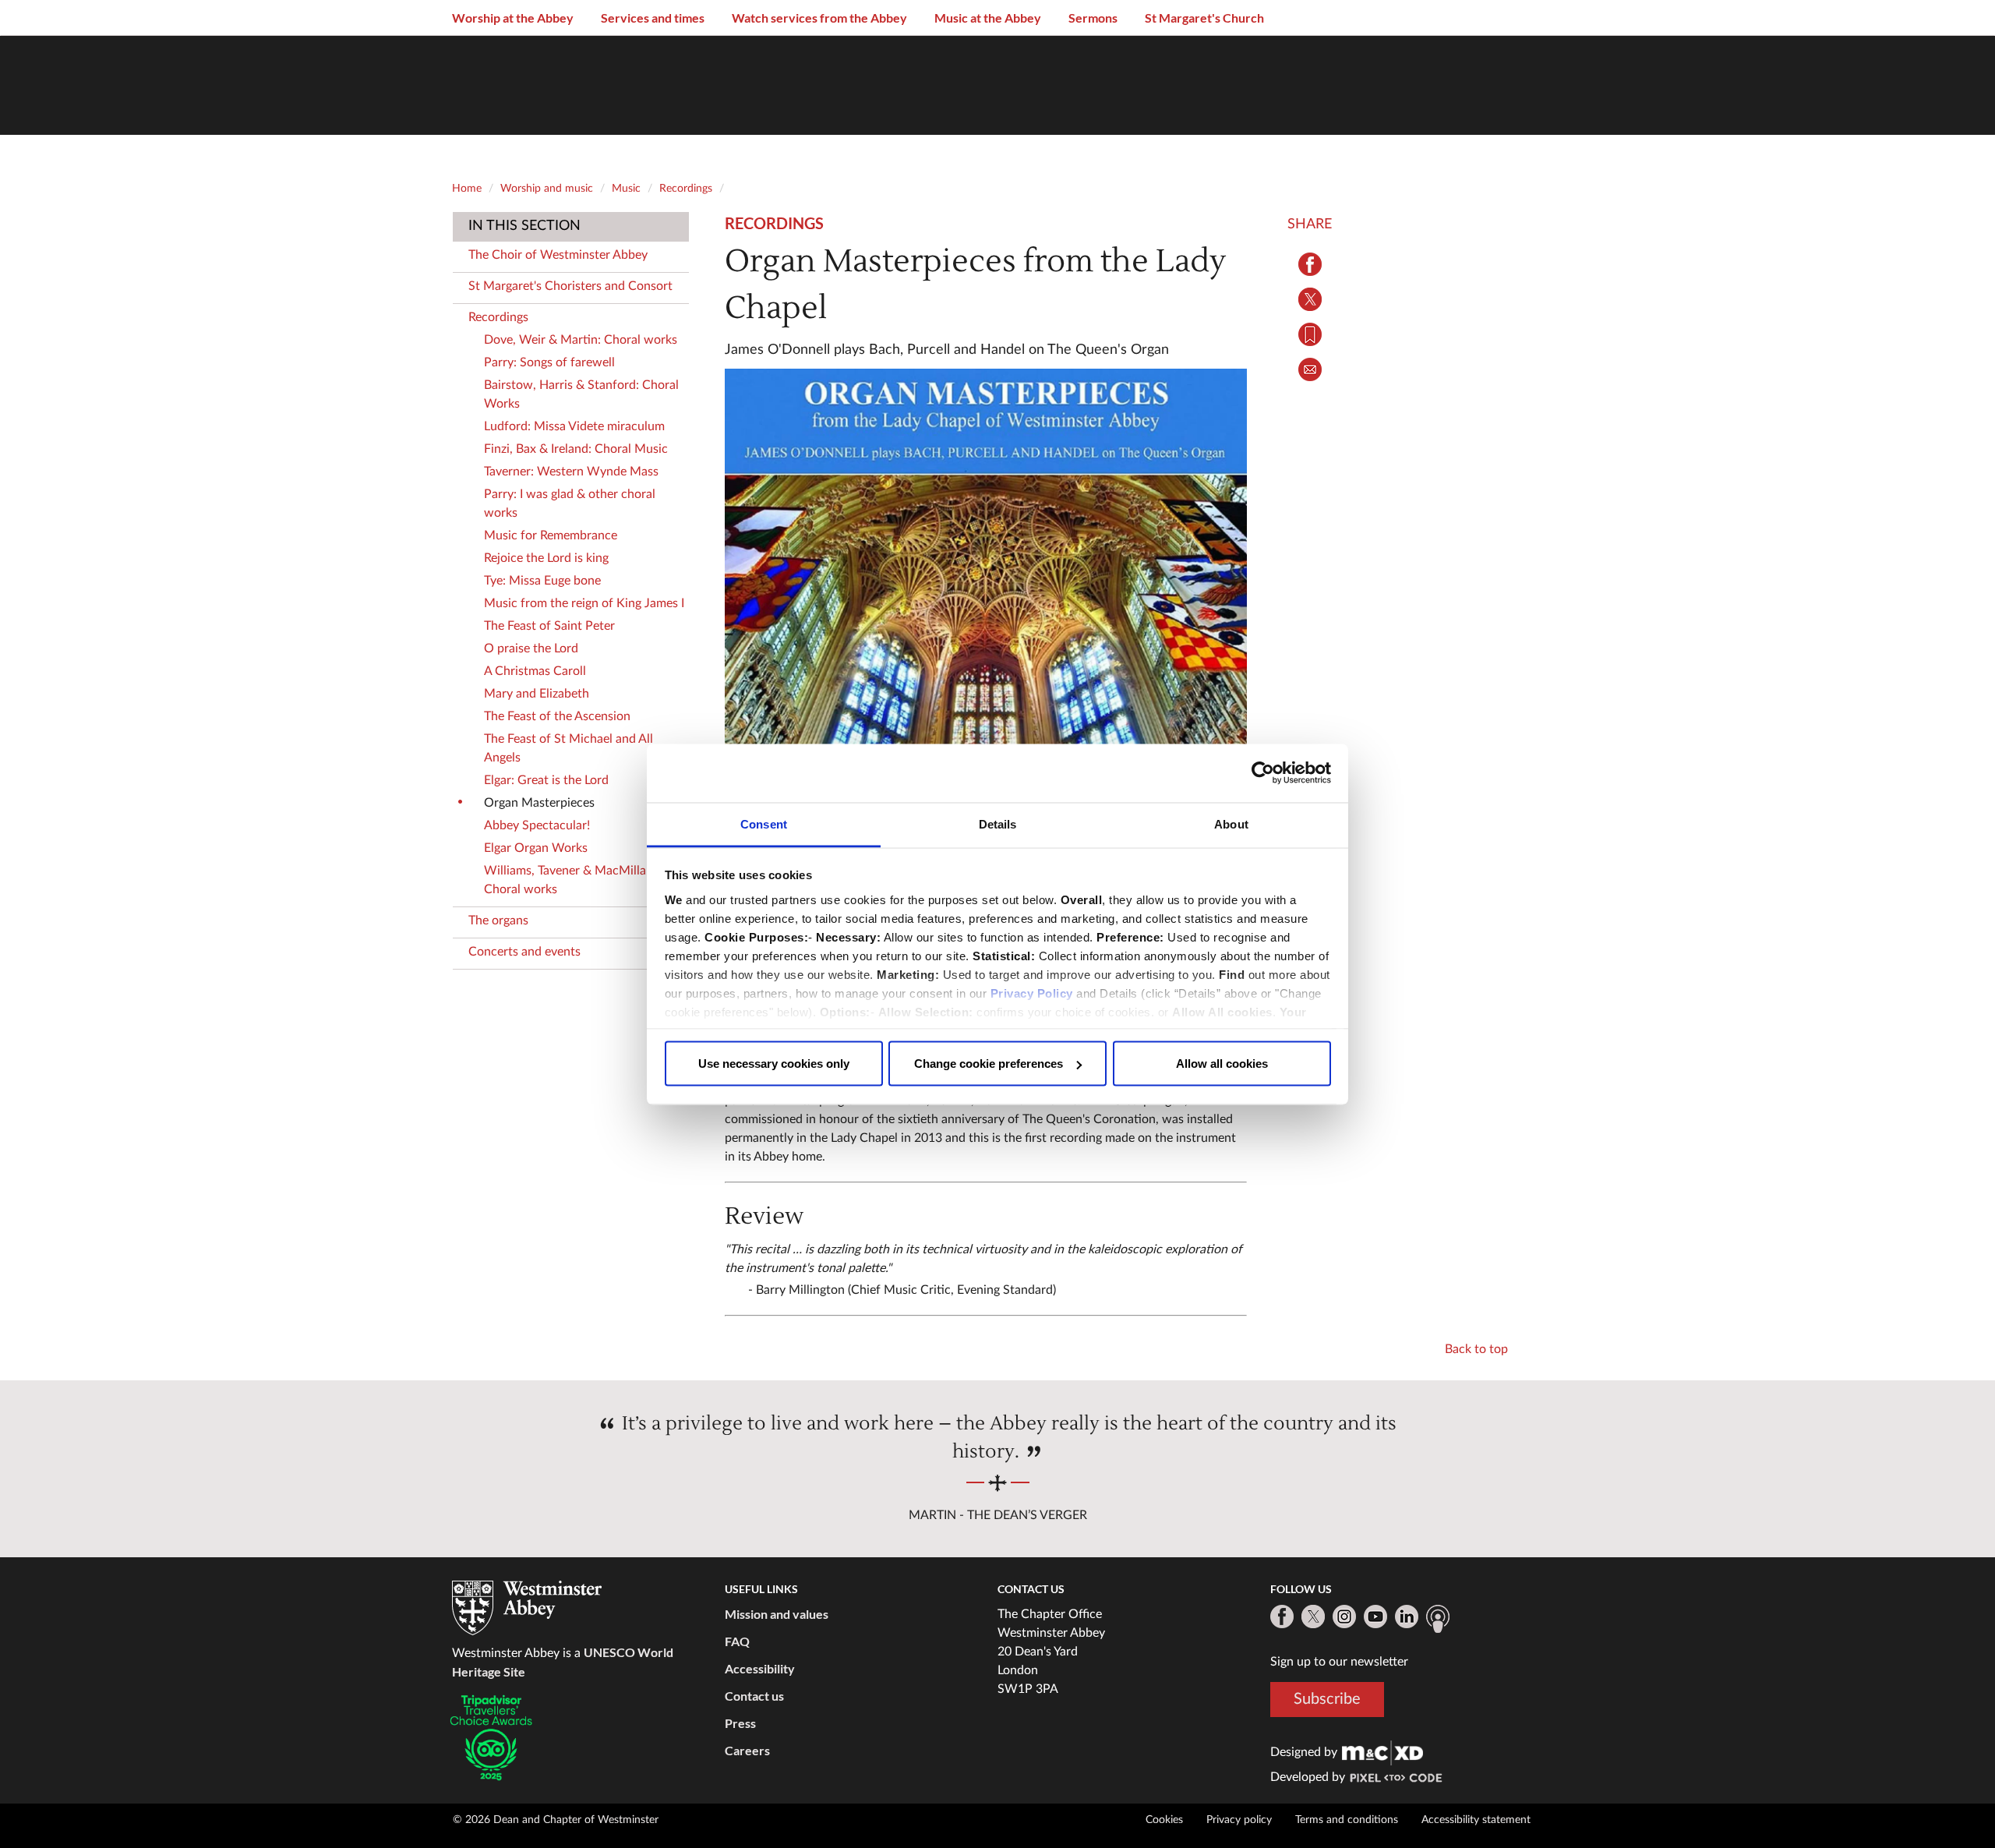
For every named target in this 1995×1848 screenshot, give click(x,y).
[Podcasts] (1438, 1619)
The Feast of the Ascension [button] (557, 716)
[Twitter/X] (1313, 1617)
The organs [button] (498, 920)
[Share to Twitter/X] (1310, 299)
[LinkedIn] (1407, 1617)
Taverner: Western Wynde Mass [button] (571, 472)
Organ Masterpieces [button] (539, 803)
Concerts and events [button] (524, 952)
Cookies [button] (1164, 1820)
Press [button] (740, 1723)
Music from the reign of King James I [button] (584, 603)
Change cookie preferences (989, 1064)
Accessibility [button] (760, 1668)
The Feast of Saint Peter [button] (549, 626)
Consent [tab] (764, 823)
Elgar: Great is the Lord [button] (546, 780)
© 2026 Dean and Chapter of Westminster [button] (556, 1820)
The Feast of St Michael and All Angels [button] (568, 748)
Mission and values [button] (777, 1614)
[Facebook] (1282, 1617)
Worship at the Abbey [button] (513, 18)
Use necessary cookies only (774, 1064)
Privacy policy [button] (1239, 1820)
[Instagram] (1344, 1617)
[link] (1382, 1752)
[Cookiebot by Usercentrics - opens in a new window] (1263, 773)
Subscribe (1327, 1698)
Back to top (1476, 1349)
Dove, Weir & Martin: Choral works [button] (581, 340)
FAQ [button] (737, 1641)
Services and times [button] (653, 18)
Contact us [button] (754, 1696)
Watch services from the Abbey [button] (819, 18)
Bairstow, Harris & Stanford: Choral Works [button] (581, 394)
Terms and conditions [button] (1347, 1820)
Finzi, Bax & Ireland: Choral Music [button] (576, 449)
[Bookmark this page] (1310, 334)
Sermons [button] (1093, 18)
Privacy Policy (1032, 993)
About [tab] (1231, 823)
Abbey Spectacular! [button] (537, 825)
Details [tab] (998, 823)
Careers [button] (747, 1750)
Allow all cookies (1222, 1064)
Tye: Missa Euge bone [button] (542, 581)
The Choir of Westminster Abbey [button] (558, 255)
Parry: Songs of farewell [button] (549, 362)
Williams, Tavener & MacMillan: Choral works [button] (570, 880)
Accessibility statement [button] (1476, 1820)
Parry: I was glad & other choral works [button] (570, 504)
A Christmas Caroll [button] (535, 671)
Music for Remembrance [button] (551, 535)
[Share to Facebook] (1310, 264)
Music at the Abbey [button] (988, 18)
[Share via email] (1310, 369)
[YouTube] (1375, 1617)
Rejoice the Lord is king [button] (546, 558)
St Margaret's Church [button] (1204, 18)
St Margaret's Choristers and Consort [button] (570, 286)
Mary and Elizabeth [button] (537, 694)
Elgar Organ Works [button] (536, 848)
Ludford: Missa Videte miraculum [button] (574, 426)
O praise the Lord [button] (531, 648)
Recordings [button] (498, 317)
